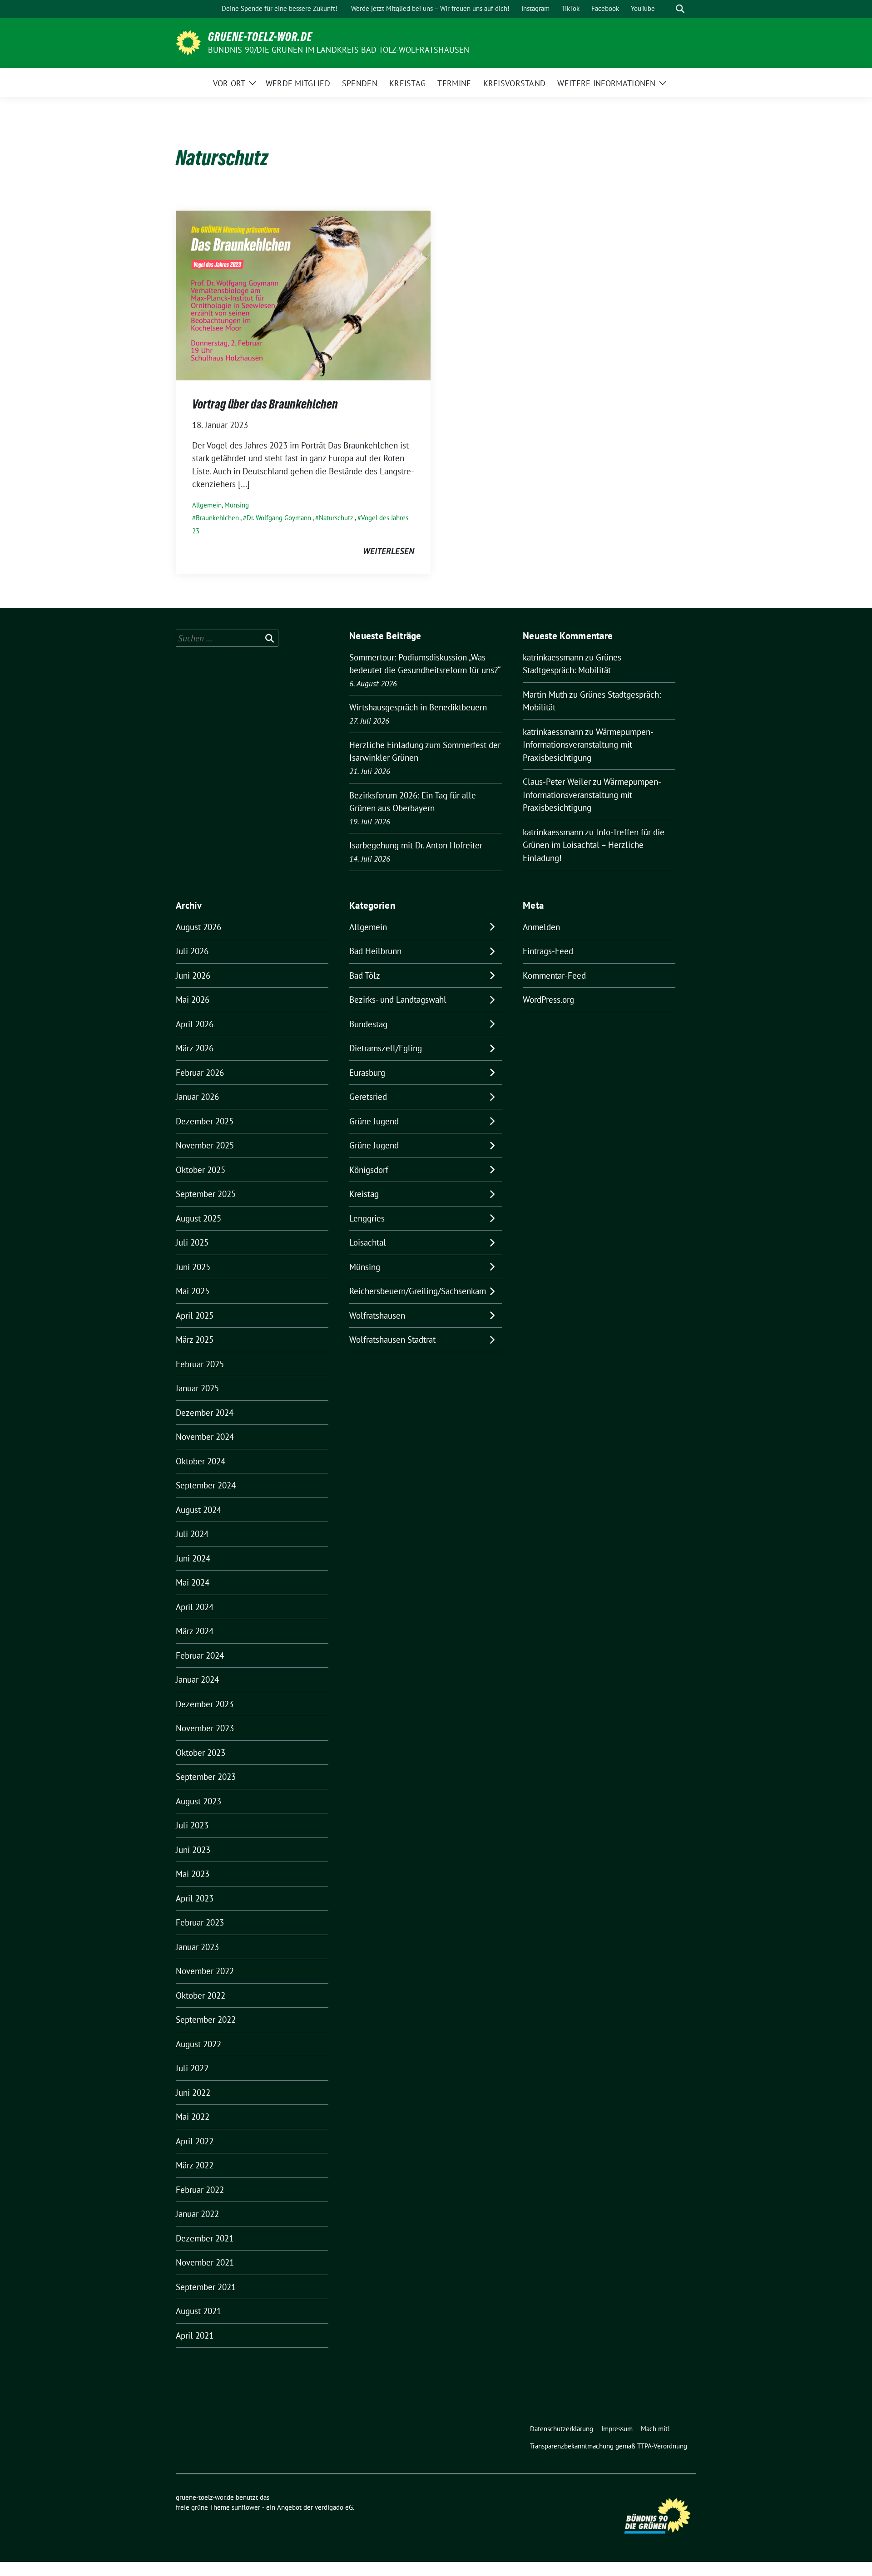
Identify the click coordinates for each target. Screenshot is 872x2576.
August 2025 (198, 1218)
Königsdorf (369, 1170)
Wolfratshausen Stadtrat (392, 1340)
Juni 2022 (193, 2093)
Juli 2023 (192, 1825)
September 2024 (206, 1485)
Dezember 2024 (205, 1413)
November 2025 (205, 1145)
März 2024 (195, 1631)
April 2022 (195, 2141)
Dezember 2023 (205, 1704)
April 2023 (195, 1898)
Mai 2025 (193, 1291)
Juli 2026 (192, 951)
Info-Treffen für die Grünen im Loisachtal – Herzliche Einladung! (594, 845)
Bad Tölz (365, 975)
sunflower (246, 2507)
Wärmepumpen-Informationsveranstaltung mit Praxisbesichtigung (588, 745)
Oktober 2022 (201, 1995)
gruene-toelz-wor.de (260, 37)
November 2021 (205, 2262)
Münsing (237, 505)
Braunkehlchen (217, 518)
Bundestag (368, 1024)
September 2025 (206, 1194)
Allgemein (207, 505)
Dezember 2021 (205, 2238)
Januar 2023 (197, 1947)
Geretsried (368, 1097)
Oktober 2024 (201, 1461)
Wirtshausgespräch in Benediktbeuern (418, 707)
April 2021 (195, 2335)
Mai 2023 (193, 1874)
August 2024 (198, 1510)
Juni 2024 (193, 1558)
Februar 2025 (200, 1364)
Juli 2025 (192, 1242)
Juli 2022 (192, 2068)
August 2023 (198, 1801)
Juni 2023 (193, 1850)
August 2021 (198, 2311)
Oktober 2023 (201, 1753)
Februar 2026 (200, 1073)
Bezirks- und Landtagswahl (398, 1000)
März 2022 (195, 2165)
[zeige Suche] (680, 9)
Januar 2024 (197, 1680)
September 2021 (206, 2287)
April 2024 (195, 1607)
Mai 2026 (193, 1000)
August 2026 (198, 927)
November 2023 (205, 1728)
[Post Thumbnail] (303, 295)
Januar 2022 (197, 2214)
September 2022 (206, 2019)
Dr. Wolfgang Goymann (279, 518)
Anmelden (541, 927)
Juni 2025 (193, 1267)
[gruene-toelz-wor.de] (188, 42)
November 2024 (205, 1437)
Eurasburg (367, 1073)
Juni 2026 (193, 975)
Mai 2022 (193, 2117)
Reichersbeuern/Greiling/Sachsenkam (418, 1291)
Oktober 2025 (201, 1170)
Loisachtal (368, 1242)
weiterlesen (389, 551)
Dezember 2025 (205, 1121)
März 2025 (195, 1340)
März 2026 (195, 1048)
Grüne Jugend (374, 1121)
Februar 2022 (200, 2190)
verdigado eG (334, 2507)
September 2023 (206, 1777)
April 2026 (195, 1024)
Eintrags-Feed (548, 951)
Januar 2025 (197, 1388)
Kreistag (364, 1194)
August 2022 (198, 2044)
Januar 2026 (197, 1097)
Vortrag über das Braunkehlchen (265, 404)
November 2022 (205, 1971)
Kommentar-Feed (554, 975)
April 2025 (195, 1315)
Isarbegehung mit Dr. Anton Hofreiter (416, 845)
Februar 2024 (200, 1655)
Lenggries (367, 1218)
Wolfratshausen (377, 1315)
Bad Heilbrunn (375, 951)
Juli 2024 (192, 1534)
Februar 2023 (200, 1922)
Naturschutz (336, 518)
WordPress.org (548, 1000)
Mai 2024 (193, 1582)
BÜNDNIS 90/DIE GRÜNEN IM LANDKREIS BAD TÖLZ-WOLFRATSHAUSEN (339, 50)
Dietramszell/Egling (386, 1048)
